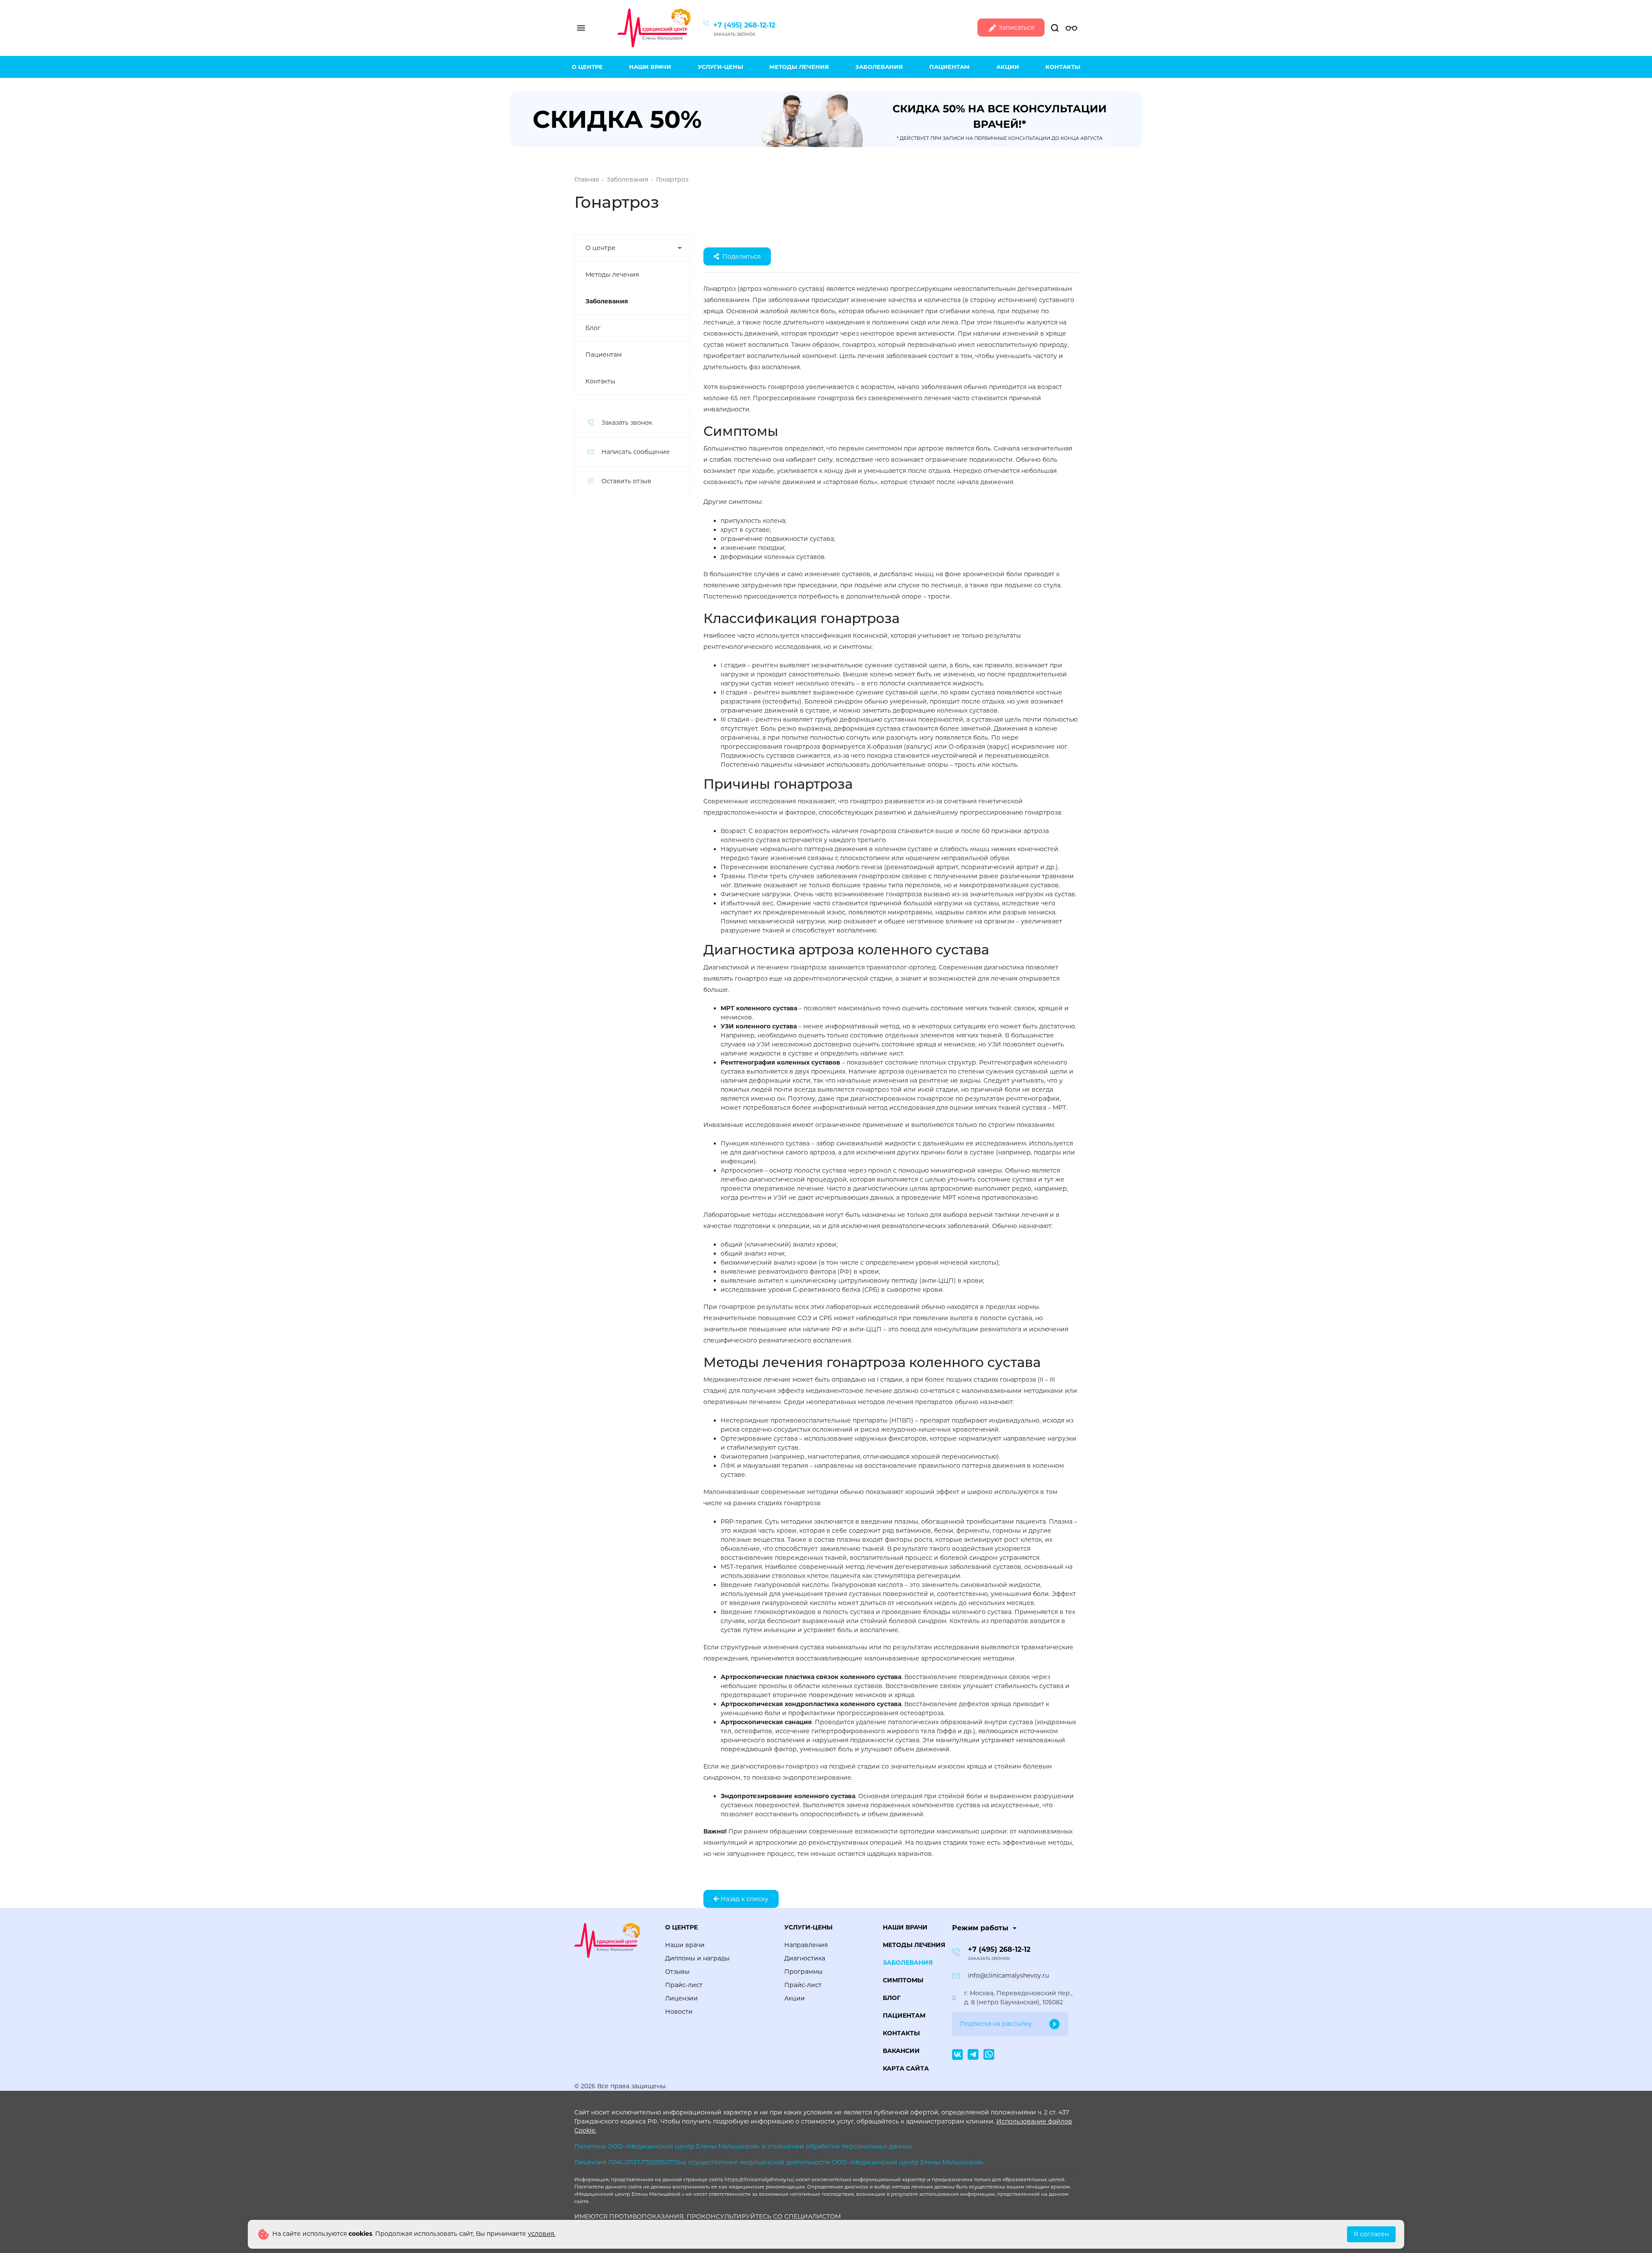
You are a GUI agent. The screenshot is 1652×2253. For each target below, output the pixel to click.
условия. (542, 2234)
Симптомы (903, 1980)
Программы (803, 1972)
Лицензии (681, 1998)
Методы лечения (799, 67)
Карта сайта (906, 2068)
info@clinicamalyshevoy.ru (1008, 1975)
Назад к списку (744, 1899)
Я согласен (1371, 2234)
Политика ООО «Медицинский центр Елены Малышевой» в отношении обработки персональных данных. (744, 2146)
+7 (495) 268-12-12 (744, 25)
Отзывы (677, 1972)
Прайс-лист (684, 1985)
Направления (806, 1945)
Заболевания (879, 67)
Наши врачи (650, 67)
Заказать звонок (734, 34)
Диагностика (805, 1958)
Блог (593, 328)
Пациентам (949, 67)
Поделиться (741, 256)
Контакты (1063, 67)
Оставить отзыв (626, 481)
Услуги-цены (720, 67)
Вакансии (901, 2051)
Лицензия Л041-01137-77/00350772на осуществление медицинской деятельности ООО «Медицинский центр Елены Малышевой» (779, 2162)
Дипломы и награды (697, 1958)
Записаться (1016, 28)
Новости (679, 2012)
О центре (587, 67)
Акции (1008, 67)
